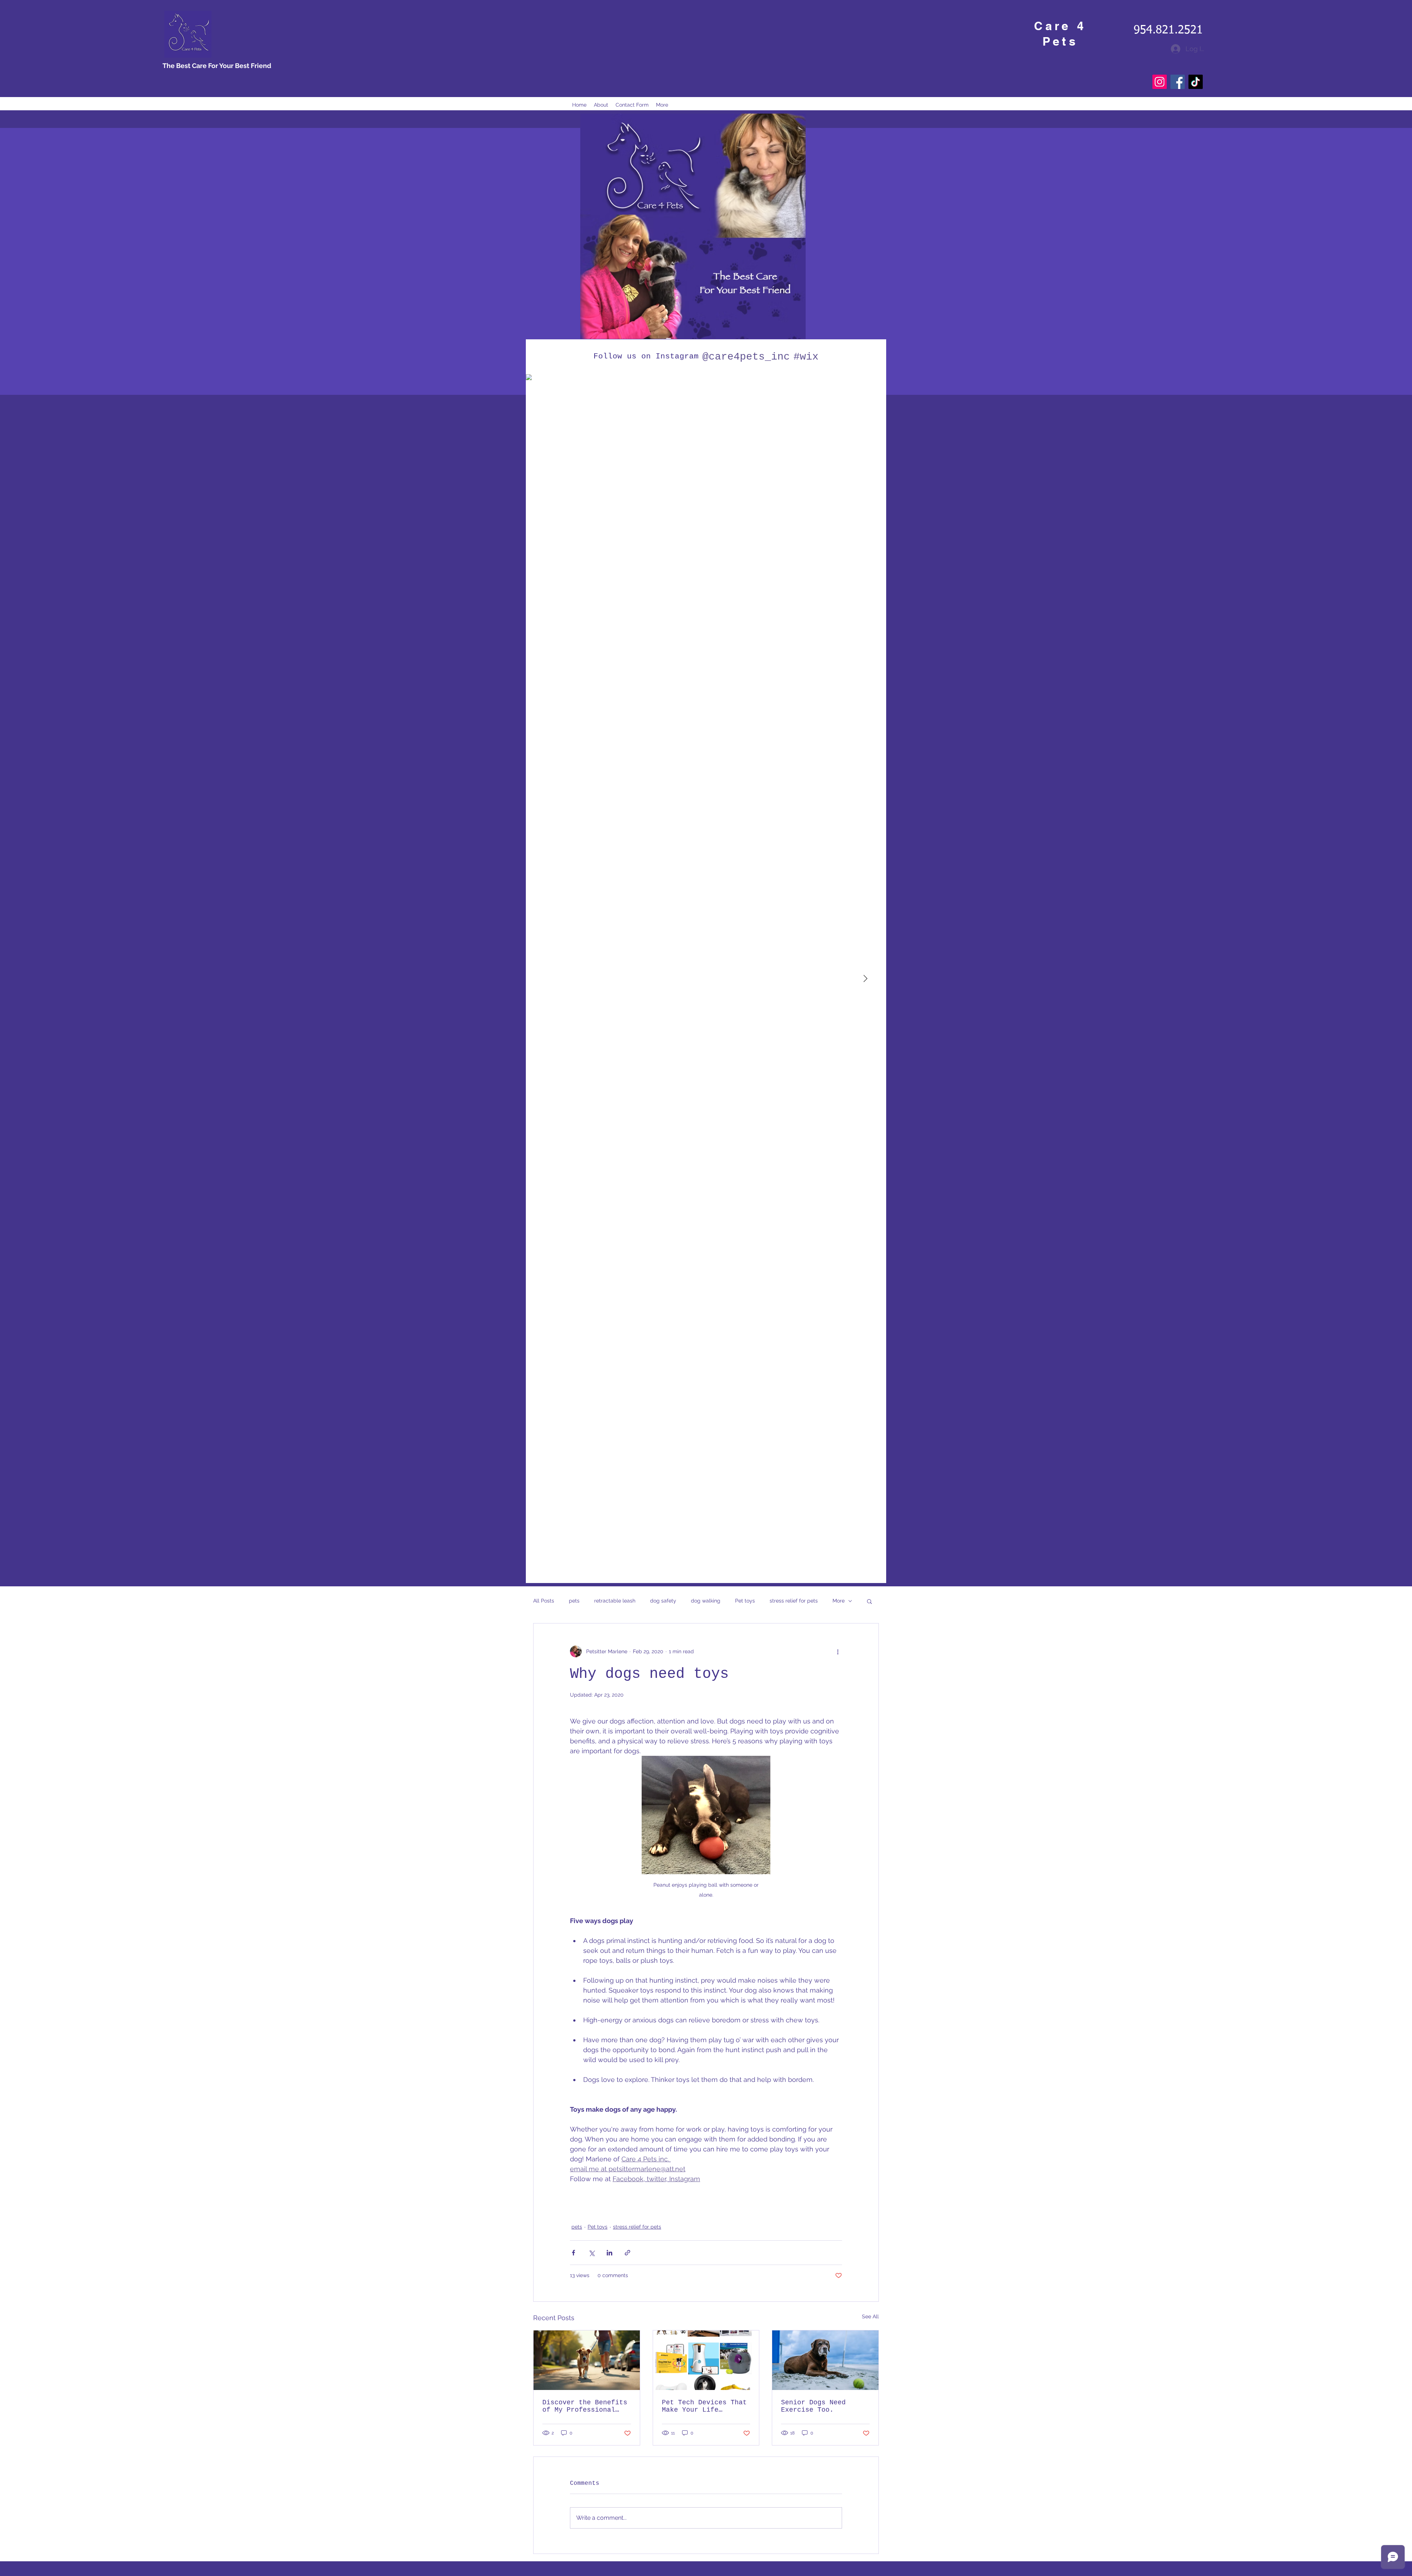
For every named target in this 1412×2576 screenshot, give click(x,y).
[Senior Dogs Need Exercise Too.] (825, 2360)
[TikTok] (1196, 82)
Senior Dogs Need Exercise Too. (813, 2406)
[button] (869, 1601)
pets (574, 1601)
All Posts (544, 1601)
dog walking (706, 1601)
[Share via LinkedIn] (609, 2253)
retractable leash (615, 1601)
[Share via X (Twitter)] (591, 2253)
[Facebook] (1178, 82)
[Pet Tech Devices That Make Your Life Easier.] (706, 2360)
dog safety (663, 1601)
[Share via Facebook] (573, 2253)
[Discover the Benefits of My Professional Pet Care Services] (587, 2360)
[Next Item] (865, 979)
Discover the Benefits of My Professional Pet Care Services (585, 2406)
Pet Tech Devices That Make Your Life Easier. (704, 2406)
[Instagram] (1160, 82)
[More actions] (838, 1651)
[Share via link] (627, 2253)
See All (870, 2316)
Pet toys (745, 1601)
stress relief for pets (794, 1601)
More (839, 1601)
